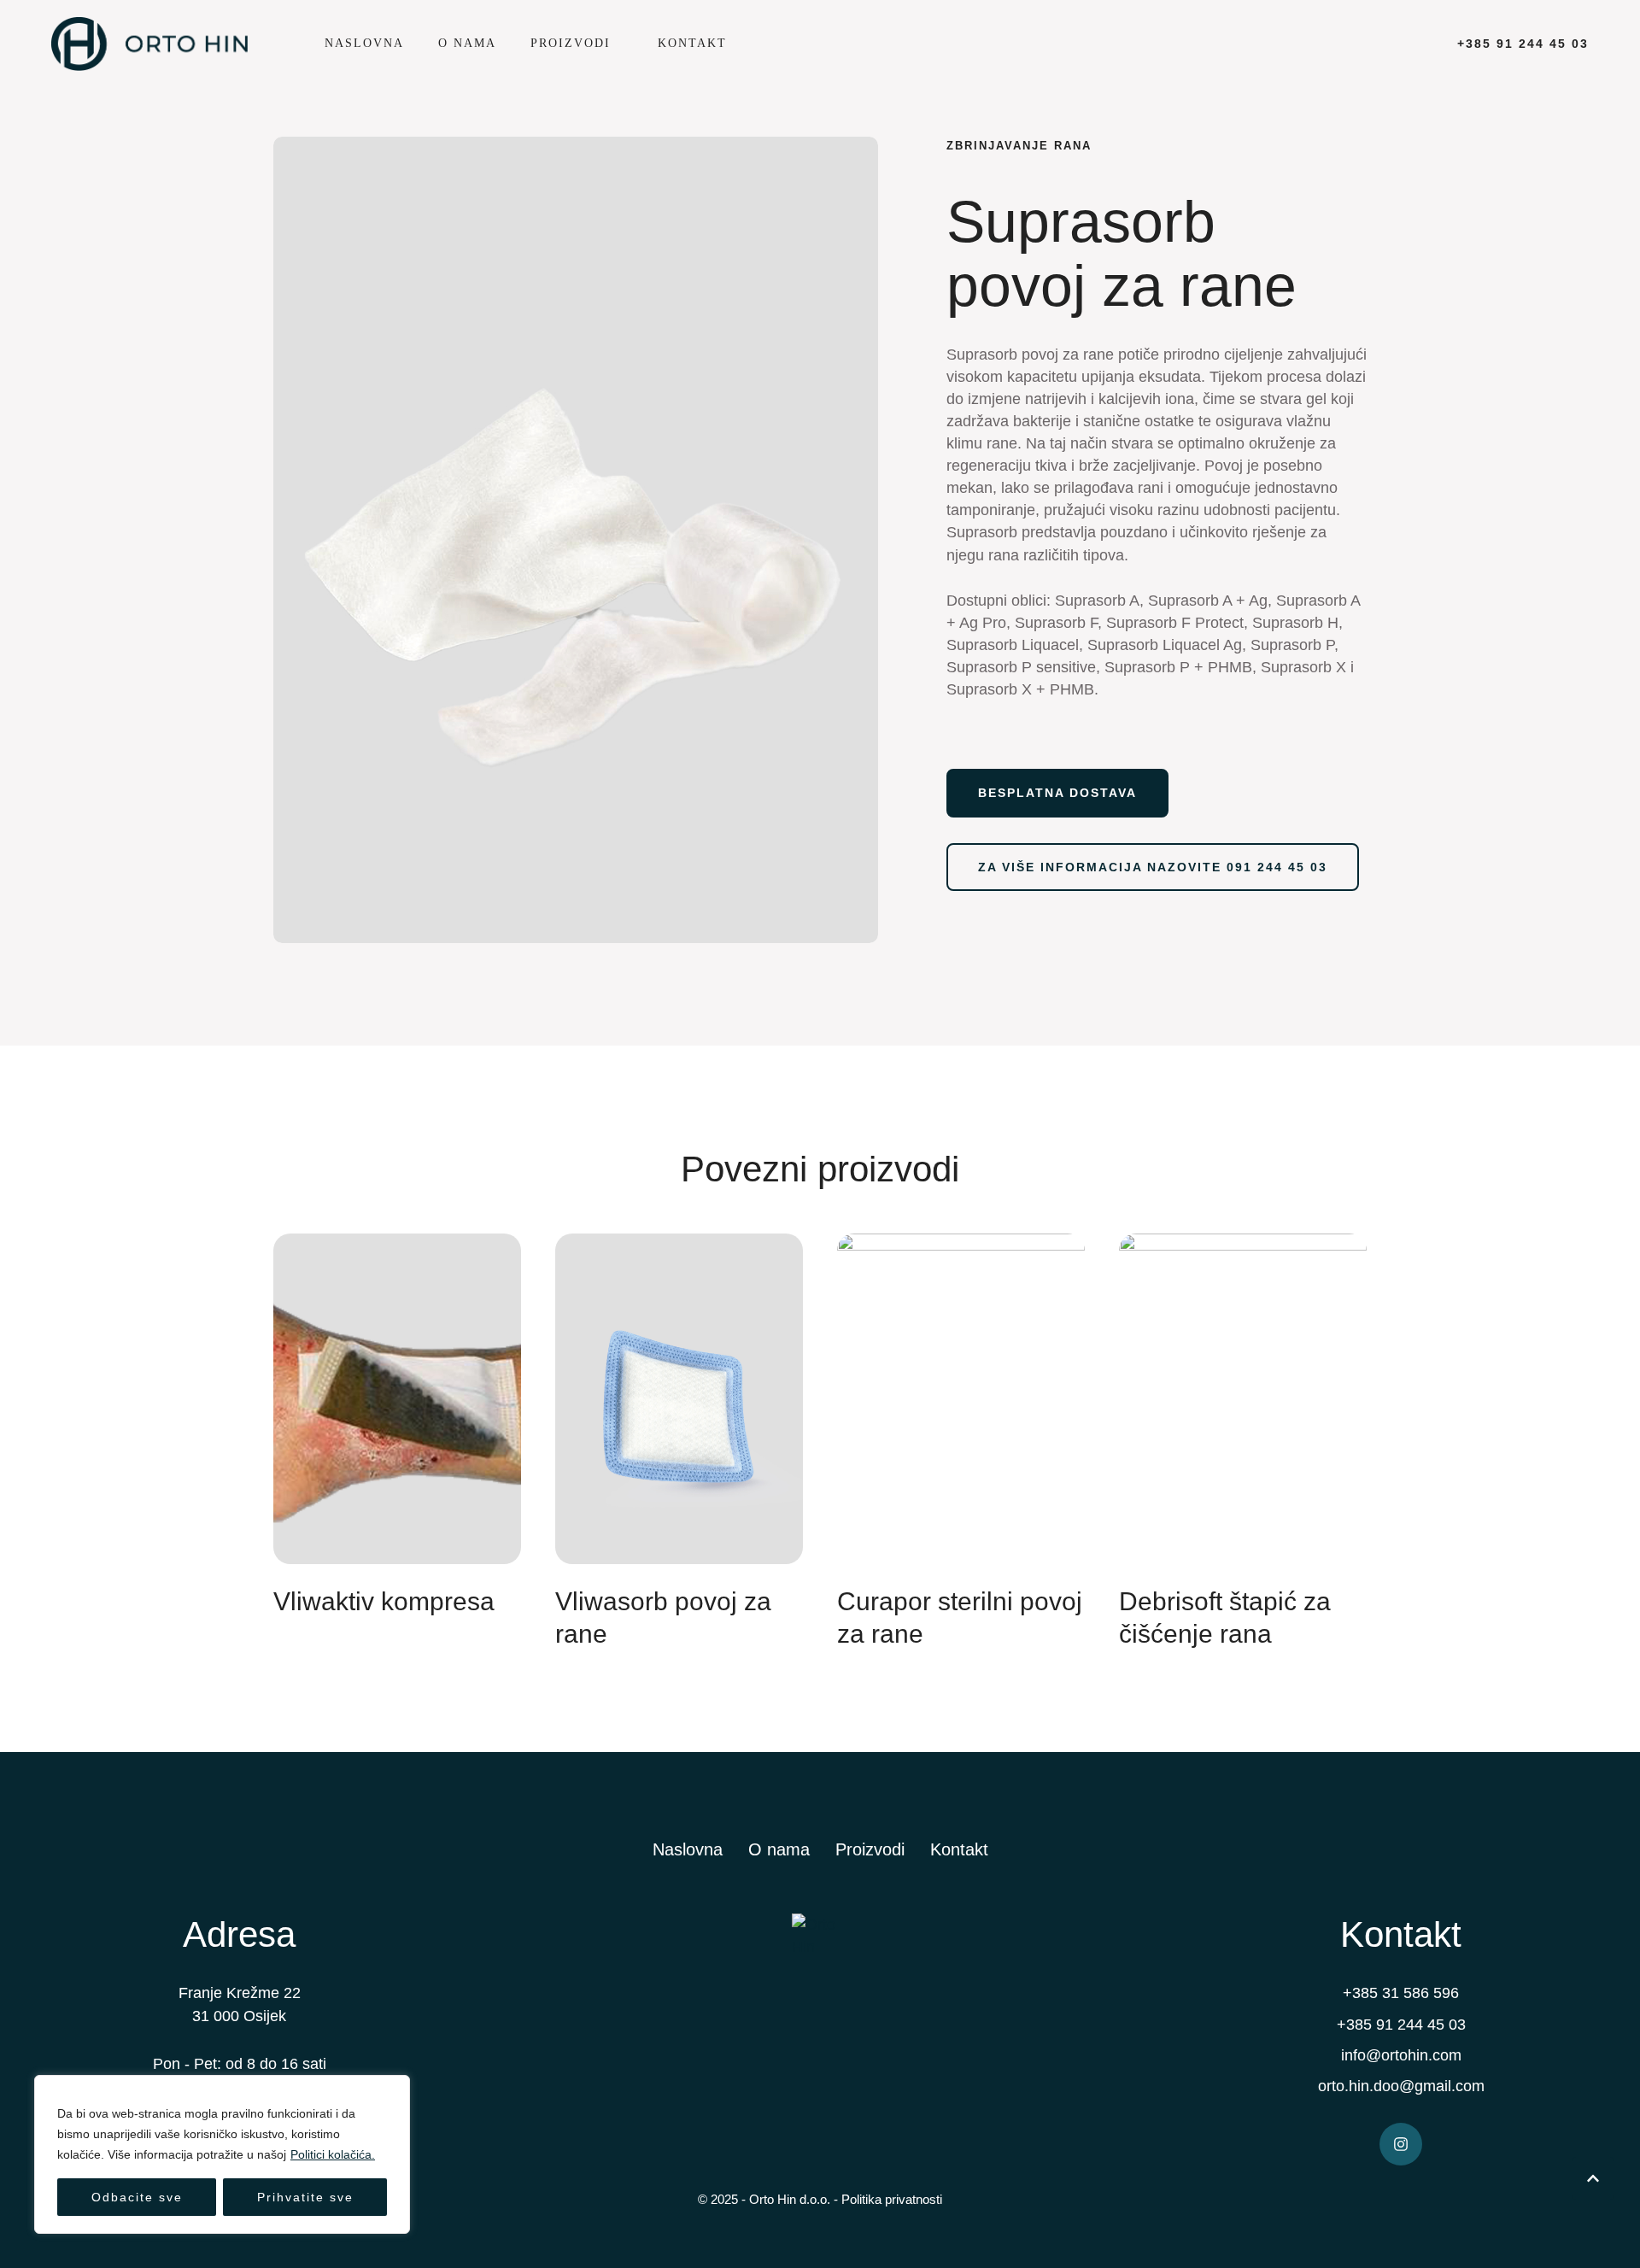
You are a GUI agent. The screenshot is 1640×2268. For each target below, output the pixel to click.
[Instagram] (1401, 2144)
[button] (620, 44)
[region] (222, 2154)
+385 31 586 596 (1401, 1993)
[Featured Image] (397, 1399)
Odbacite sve (137, 2197)
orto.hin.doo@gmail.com (1401, 2086)
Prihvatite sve (305, 2197)
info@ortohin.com (1401, 2055)
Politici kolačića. (333, 2154)
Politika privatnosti (892, 2199)
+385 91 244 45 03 (1401, 2025)
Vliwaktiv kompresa (384, 1601)
